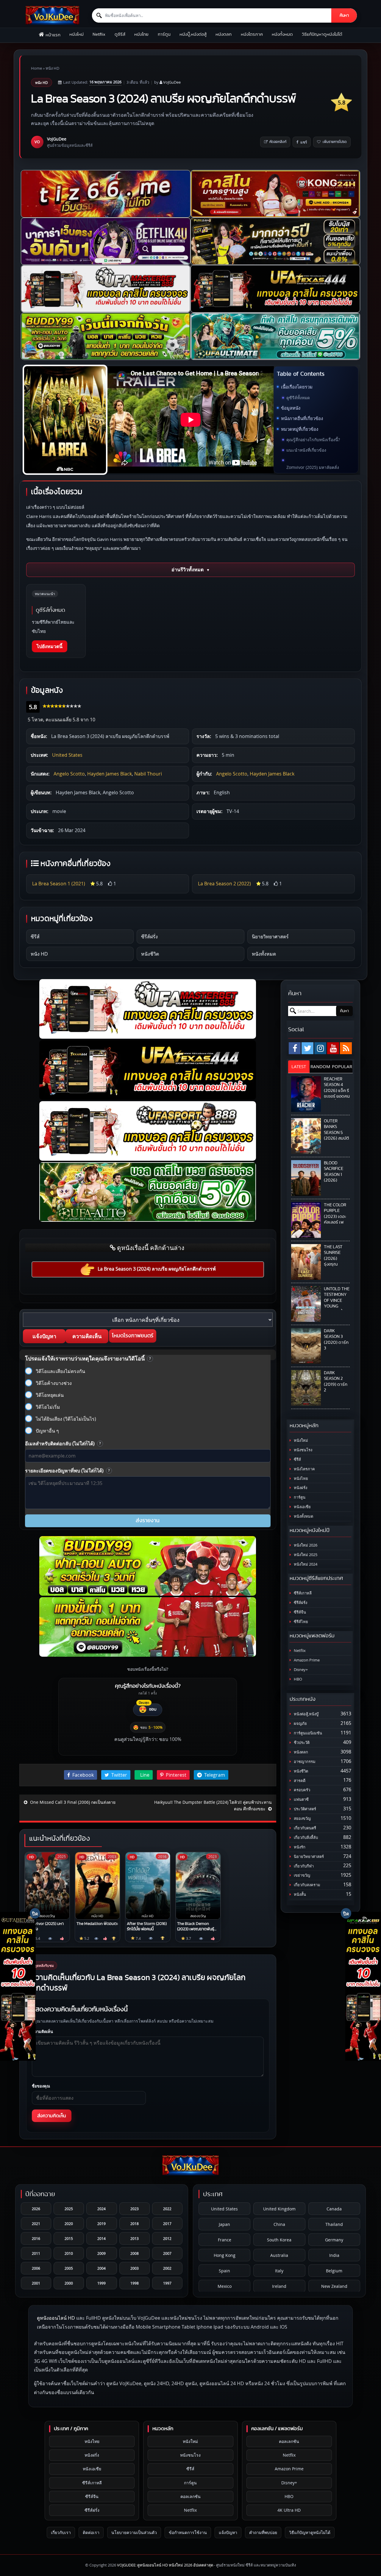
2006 (36, 2268)
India (334, 2255)
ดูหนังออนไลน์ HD (56, 2318)
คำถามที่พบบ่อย (263, 2532)
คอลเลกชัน (190, 2496)
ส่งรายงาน (148, 1521)
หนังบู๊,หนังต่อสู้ (193, 34)
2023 (135, 2209)
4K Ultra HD (289, 2510)
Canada (334, 2209)
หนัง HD (52, 68)
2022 (167, 2209)
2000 (69, 2283)
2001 (36, 2283)
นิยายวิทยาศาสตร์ (270, 937)
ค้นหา (344, 15)
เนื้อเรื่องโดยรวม (297, 387)
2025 (69, 2209)
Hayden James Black (110, 774)
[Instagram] (320, 1048)
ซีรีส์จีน (299, 1612)
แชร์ (304, 142)
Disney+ (300, 1670)
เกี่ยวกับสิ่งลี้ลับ (305, 1838)
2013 (135, 2238)
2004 (102, 2268)
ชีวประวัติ (301, 1743)
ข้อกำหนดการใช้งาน (188, 2532)
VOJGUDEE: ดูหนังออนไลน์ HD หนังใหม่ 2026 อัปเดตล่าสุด (165, 2565)
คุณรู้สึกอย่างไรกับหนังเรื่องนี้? (313, 440)
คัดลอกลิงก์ (278, 142)
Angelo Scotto (69, 774)
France (225, 2240)
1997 (167, 2283)
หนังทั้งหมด (282, 34)
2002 (167, 2268)
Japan (224, 2224)
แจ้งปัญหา (44, 1336)
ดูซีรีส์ (120, 34)
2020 (69, 2224)
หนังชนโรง (303, 1450)
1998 (135, 2283)
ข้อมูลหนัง (291, 408)
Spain (224, 2271)
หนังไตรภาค (252, 34)
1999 (102, 2283)
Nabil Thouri (148, 774)
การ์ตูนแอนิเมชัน (307, 1733)
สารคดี (299, 1781)
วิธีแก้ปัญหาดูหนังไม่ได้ (322, 34)
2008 (135, 2253)
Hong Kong (225, 2255)
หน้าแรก (53, 35)
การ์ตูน (164, 34)
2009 (102, 2253)
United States (67, 755)
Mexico (225, 2286)
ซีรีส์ (35, 937)
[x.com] (307, 1048)
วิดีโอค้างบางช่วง (54, 1383)
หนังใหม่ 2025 (305, 1555)
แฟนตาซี (301, 1799)
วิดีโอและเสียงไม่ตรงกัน (60, 1371)
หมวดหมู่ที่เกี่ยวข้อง (300, 429)
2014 (102, 2238)
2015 (69, 2238)
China (279, 2224)
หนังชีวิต (150, 954)
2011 (36, 2253)
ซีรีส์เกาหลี (302, 1593)
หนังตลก (224, 34)
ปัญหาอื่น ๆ (47, 1431)
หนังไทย (141, 34)
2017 (167, 2224)
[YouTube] (333, 1048)
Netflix (99, 34)
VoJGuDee (172, 82)
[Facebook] (295, 1048)
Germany (334, 2240)
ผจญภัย (300, 1724)
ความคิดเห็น (87, 1336)
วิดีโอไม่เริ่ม (48, 1407)
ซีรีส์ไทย (300, 1622)
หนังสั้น (299, 1894)
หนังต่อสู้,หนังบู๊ (306, 1714)
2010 (69, 2253)
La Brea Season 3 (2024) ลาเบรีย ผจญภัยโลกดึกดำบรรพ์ (157, 1269)
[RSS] (346, 1048)
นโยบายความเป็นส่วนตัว (134, 2532)
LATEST (299, 1066)
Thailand (334, 2224)
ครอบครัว (302, 1790)
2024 (102, 2209)
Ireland (279, 2286)
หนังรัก (299, 1847)
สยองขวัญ (302, 1819)
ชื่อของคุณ (41, 2086)
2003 (135, 2268)
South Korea (279, 2240)
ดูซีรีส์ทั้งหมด (298, 398)
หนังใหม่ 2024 (305, 1564)
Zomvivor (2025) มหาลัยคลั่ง (313, 467)
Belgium (334, 2271)
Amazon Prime (306, 1660)
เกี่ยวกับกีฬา (303, 1866)
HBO (298, 1679)
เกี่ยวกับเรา (61, 2532)
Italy (279, 2271)
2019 (102, 2224)
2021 (36, 2224)
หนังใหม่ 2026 (305, 1545)
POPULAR (342, 1066)
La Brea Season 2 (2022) (224, 884)
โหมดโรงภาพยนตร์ (133, 1336)
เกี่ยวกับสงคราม (307, 1885)
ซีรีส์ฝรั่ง (149, 937)
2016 (36, 2238)
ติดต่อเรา (91, 2532)
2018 (135, 2224)
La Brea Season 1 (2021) (59, 884)
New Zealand (334, 2286)
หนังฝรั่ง (300, 1488)
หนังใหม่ (76, 34)
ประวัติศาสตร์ (305, 1809)
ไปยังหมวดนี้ (50, 646)
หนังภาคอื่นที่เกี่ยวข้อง (302, 418)
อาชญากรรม (304, 1762)
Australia (279, 2255)
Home (36, 68)
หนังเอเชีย (302, 1507)
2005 (69, 2268)
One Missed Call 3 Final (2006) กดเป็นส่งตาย (72, 1802)
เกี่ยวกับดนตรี (305, 1828)
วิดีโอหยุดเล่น (50, 1395)
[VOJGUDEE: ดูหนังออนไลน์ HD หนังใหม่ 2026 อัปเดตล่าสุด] (52, 15)
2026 (36, 2209)
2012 (167, 2238)
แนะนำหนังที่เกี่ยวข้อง (306, 450)
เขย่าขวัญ (302, 1875)
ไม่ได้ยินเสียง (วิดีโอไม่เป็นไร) (66, 1419)
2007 (167, 2253)
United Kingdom (279, 2209)
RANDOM (320, 1066)
